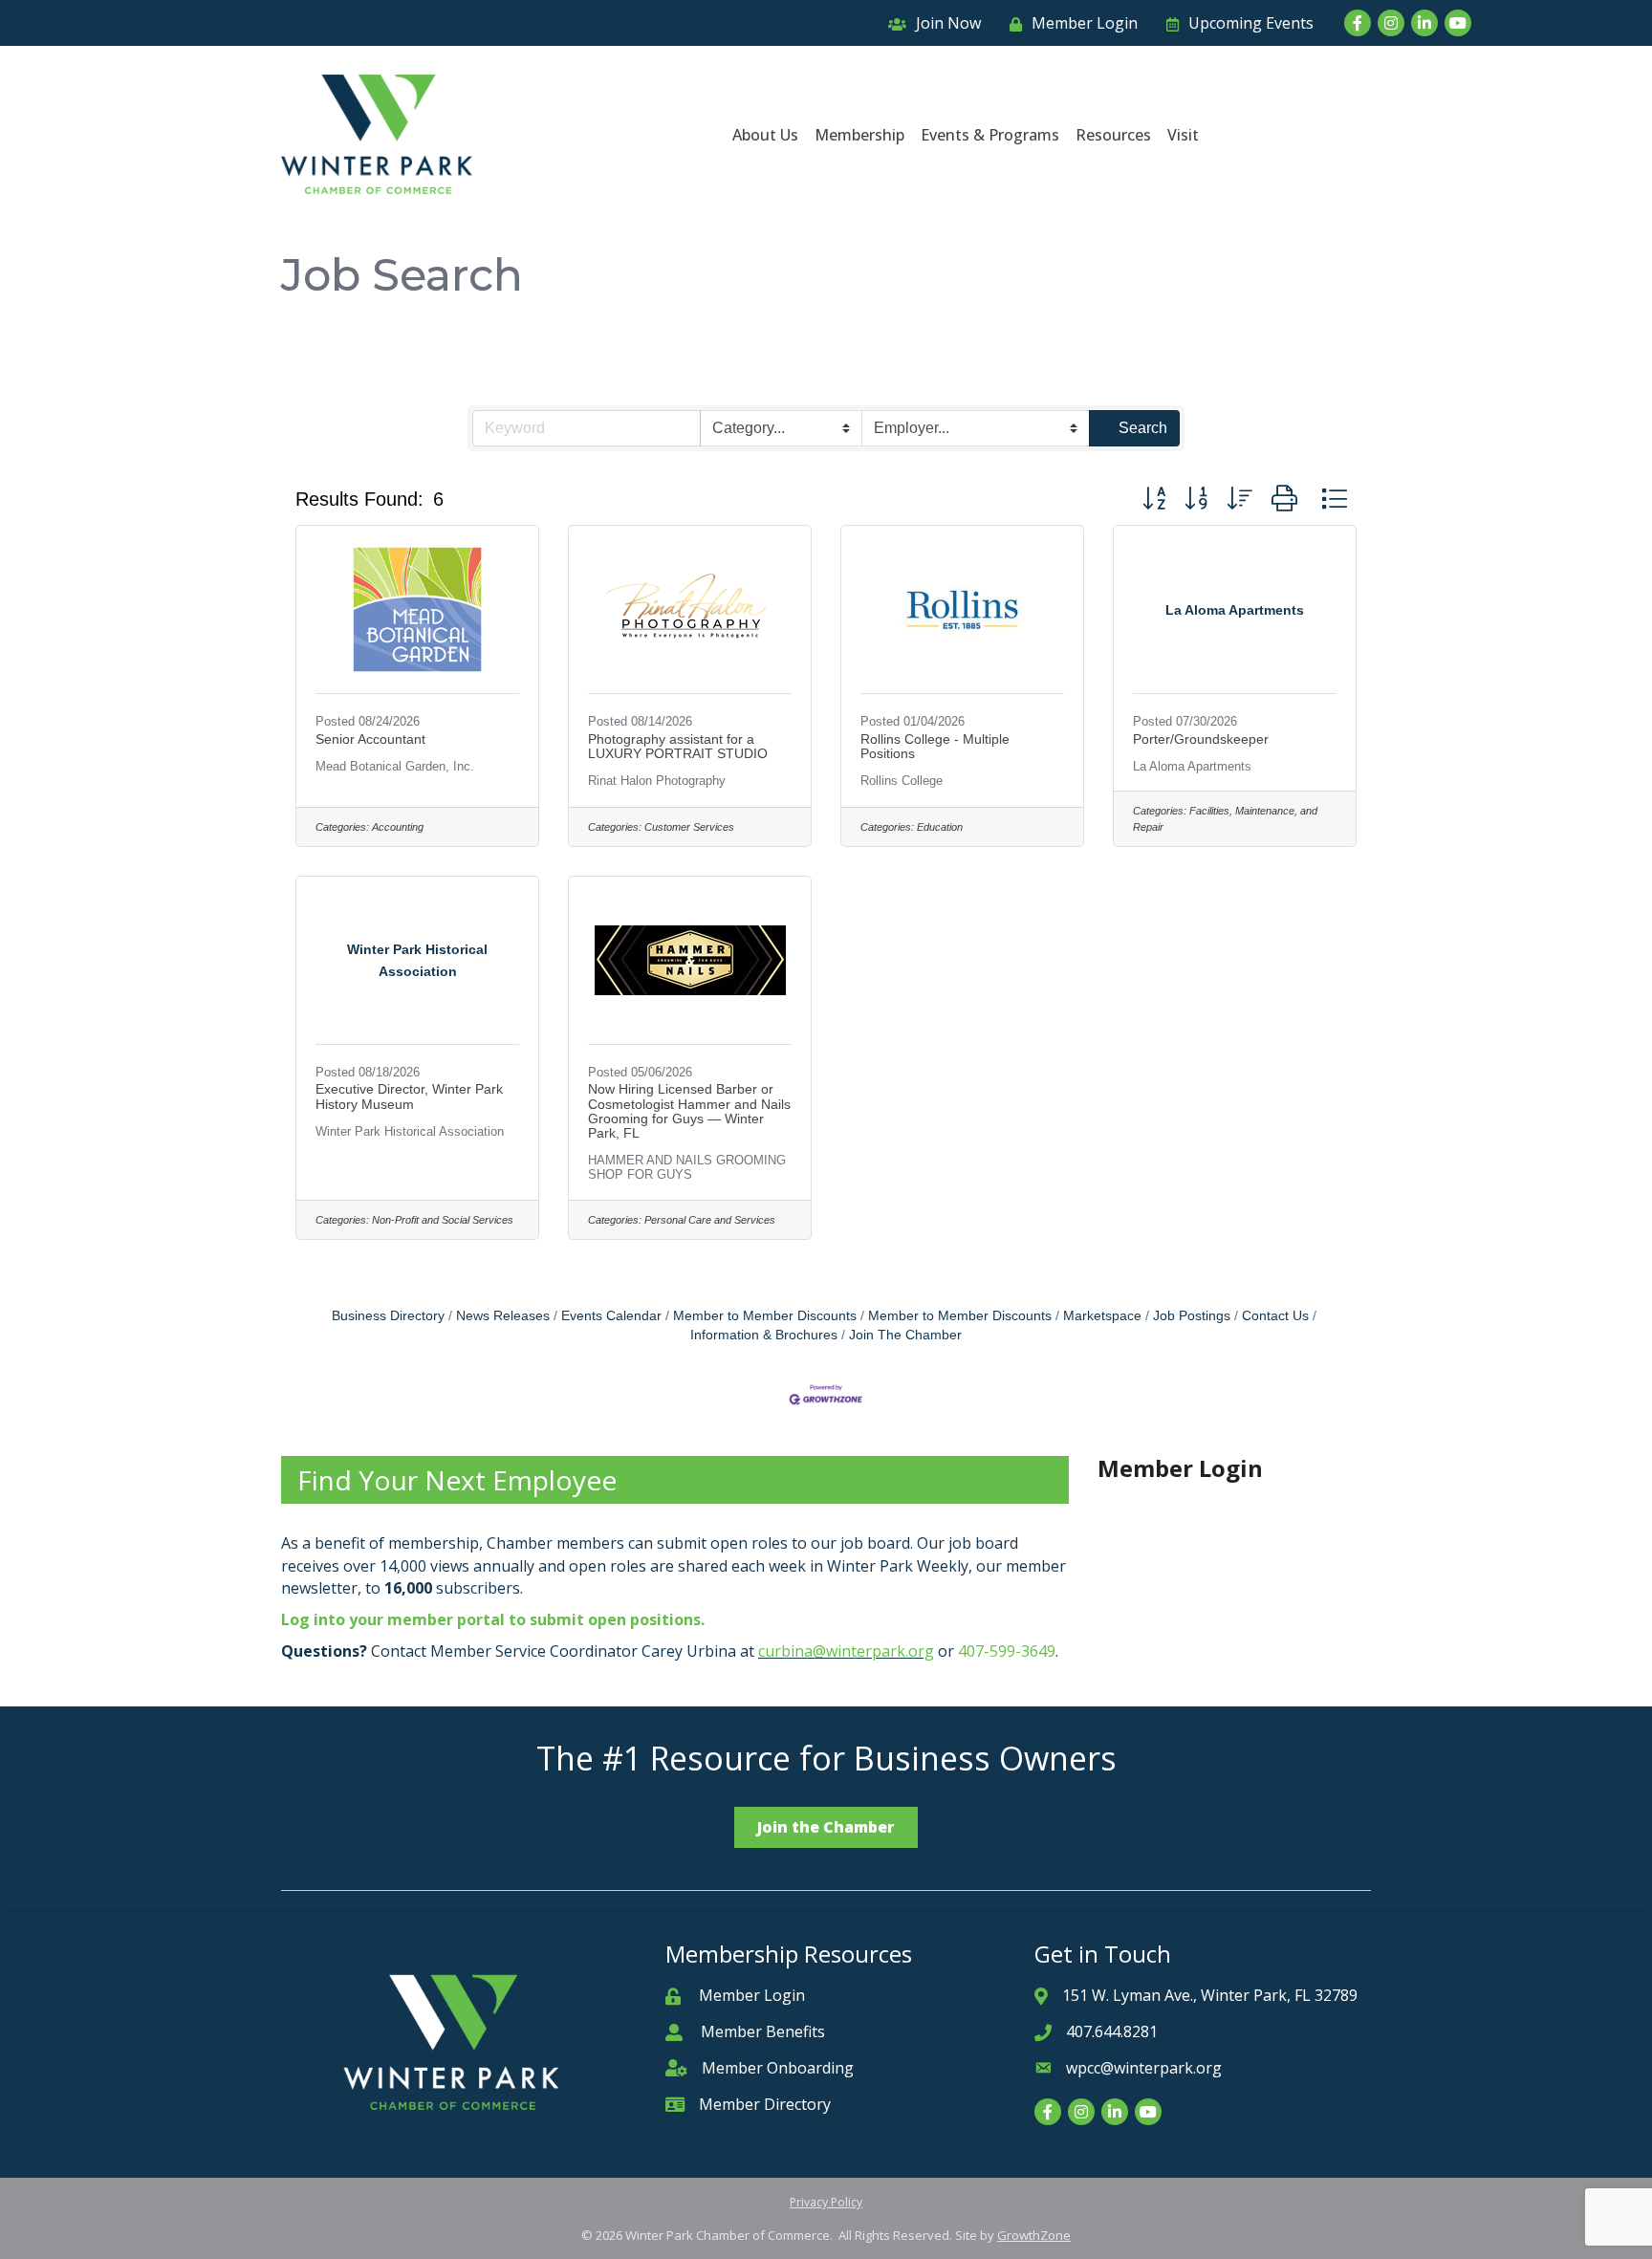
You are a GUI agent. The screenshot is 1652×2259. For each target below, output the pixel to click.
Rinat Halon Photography (657, 781)
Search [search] (1143, 428)
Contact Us (1275, 1316)
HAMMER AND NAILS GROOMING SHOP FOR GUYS (687, 1167)
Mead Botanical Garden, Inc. (395, 766)
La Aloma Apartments (1192, 766)
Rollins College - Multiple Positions (935, 746)
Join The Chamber (905, 1335)
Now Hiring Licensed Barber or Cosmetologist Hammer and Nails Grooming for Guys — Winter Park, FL (689, 1111)
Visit (1183, 135)
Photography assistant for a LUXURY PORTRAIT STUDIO (678, 746)
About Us (765, 135)
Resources (1113, 135)
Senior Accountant (370, 739)
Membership (859, 135)
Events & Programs (990, 135)
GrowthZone (1034, 2235)
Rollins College (902, 781)
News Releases (503, 1316)
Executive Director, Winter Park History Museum (409, 1096)
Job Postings (1192, 1316)
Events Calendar (611, 1316)
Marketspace (1102, 1316)
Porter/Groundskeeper (1201, 739)
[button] (1154, 499)
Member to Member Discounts (765, 1316)
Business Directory (388, 1316)
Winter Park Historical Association (410, 1131)
